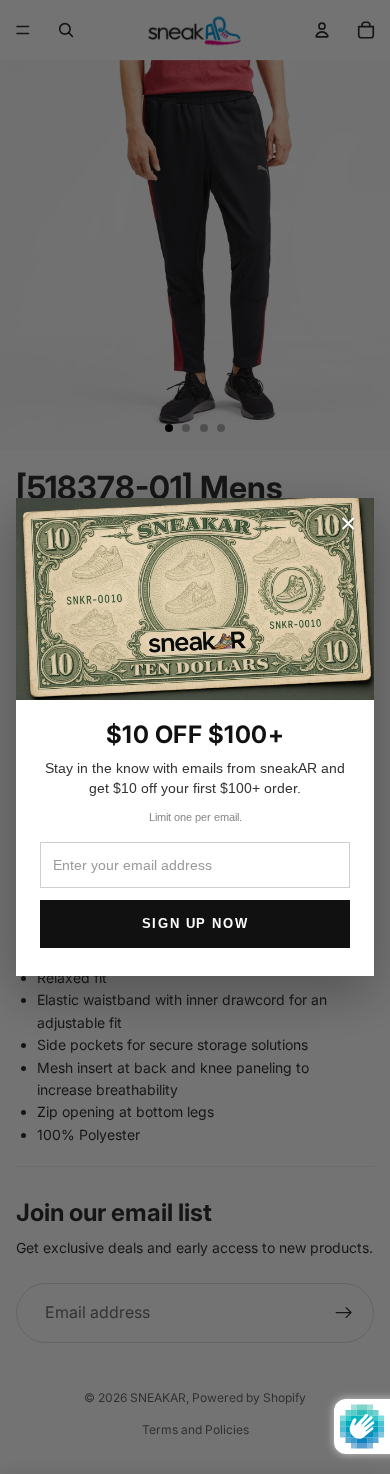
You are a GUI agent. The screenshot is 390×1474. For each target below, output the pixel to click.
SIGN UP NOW (195, 923)
